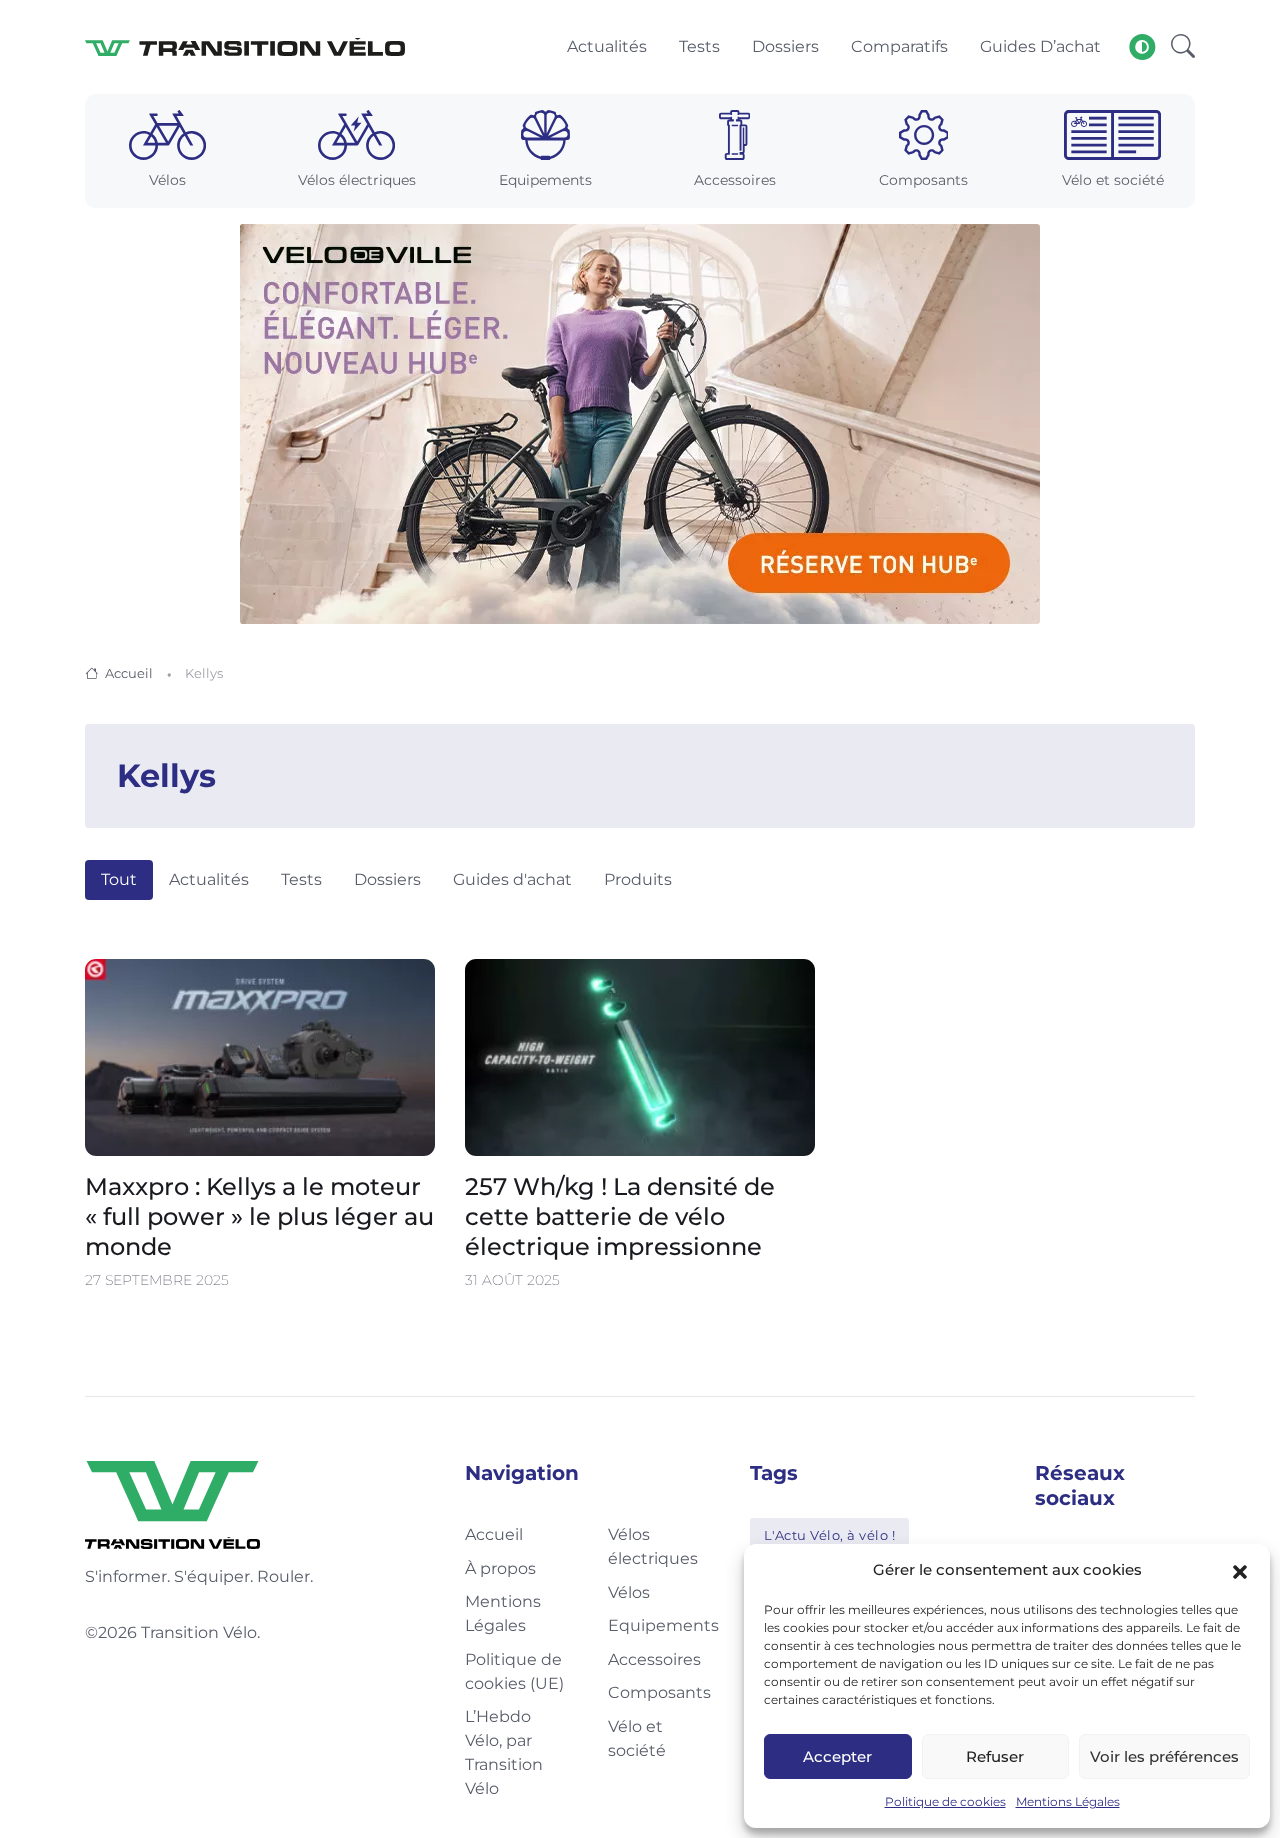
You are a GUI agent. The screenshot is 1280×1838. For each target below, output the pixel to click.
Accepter (837, 1756)
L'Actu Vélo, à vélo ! (830, 1535)
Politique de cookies (945, 1801)
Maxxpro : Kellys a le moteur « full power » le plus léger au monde (259, 1216)
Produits (638, 879)
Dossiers (387, 879)
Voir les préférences (1164, 1756)
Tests (301, 879)
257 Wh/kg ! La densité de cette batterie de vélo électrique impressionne (620, 1216)
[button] (1240, 1570)
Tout (119, 879)
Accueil (129, 673)
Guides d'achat (512, 879)
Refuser (995, 1756)
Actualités (209, 879)
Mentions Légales (1068, 1801)
